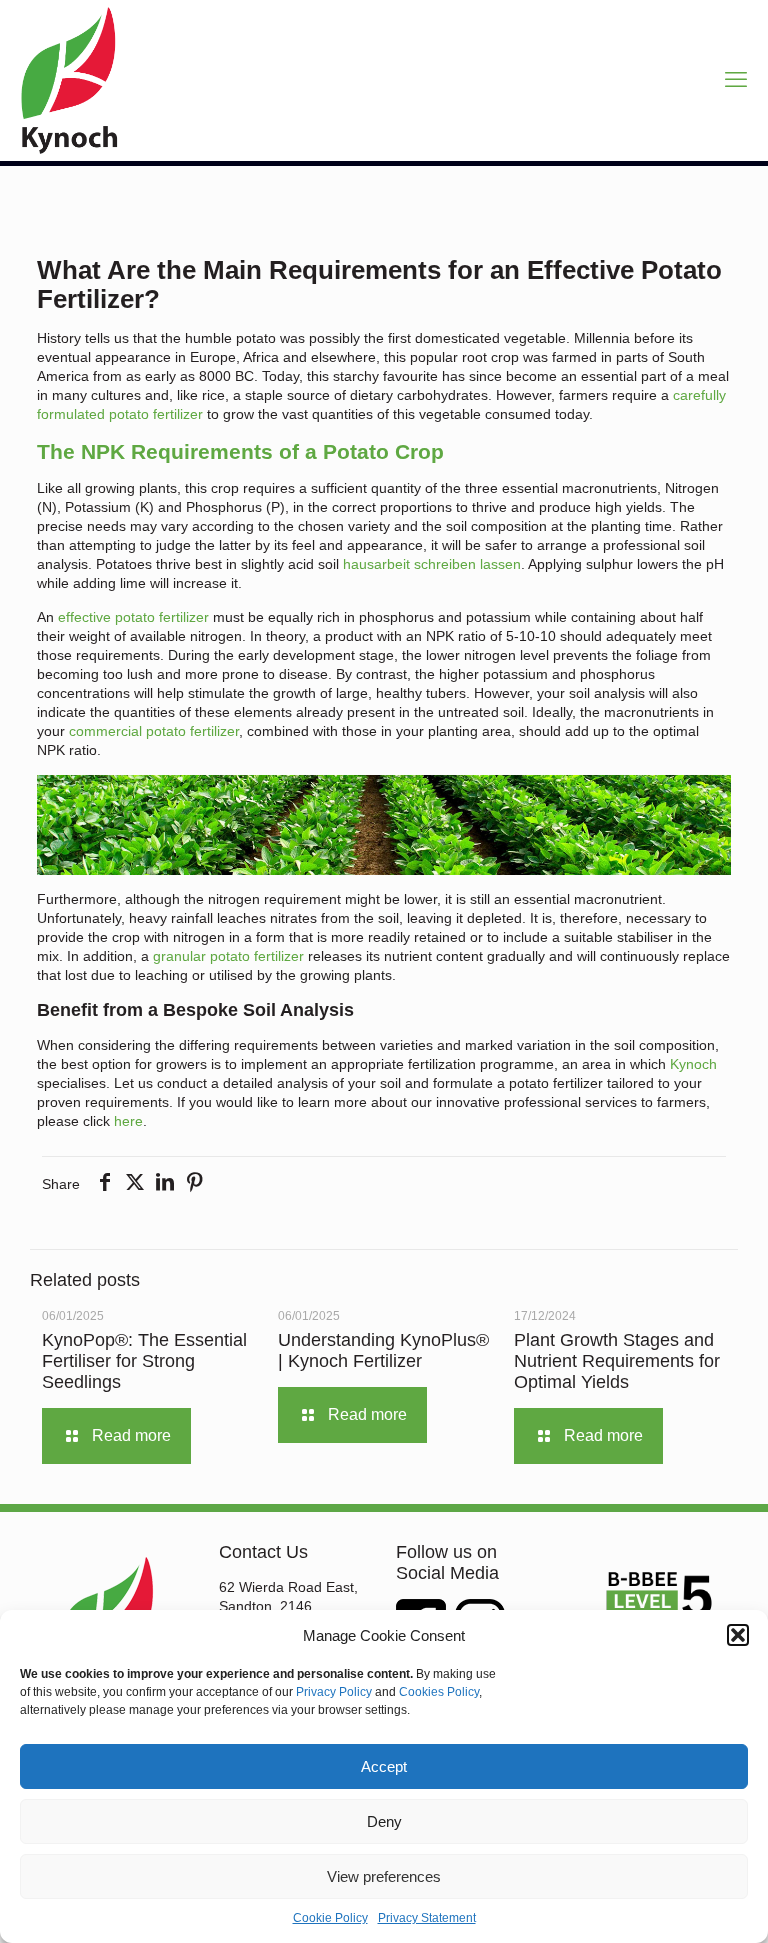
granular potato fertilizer (230, 956)
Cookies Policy (439, 1692)
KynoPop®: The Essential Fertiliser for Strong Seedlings (144, 1361)
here (128, 1121)
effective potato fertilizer (133, 617)
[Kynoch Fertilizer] (69, 80)
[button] (738, 1635)
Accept (384, 1766)
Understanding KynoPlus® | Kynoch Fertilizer (383, 1350)
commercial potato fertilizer (154, 731)
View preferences (384, 1876)
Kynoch (693, 1064)
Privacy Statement (427, 1918)
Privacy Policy (334, 1692)
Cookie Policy (330, 1918)
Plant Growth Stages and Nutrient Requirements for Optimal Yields (617, 1361)
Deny (384, 1821)
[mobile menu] (736, 80)
